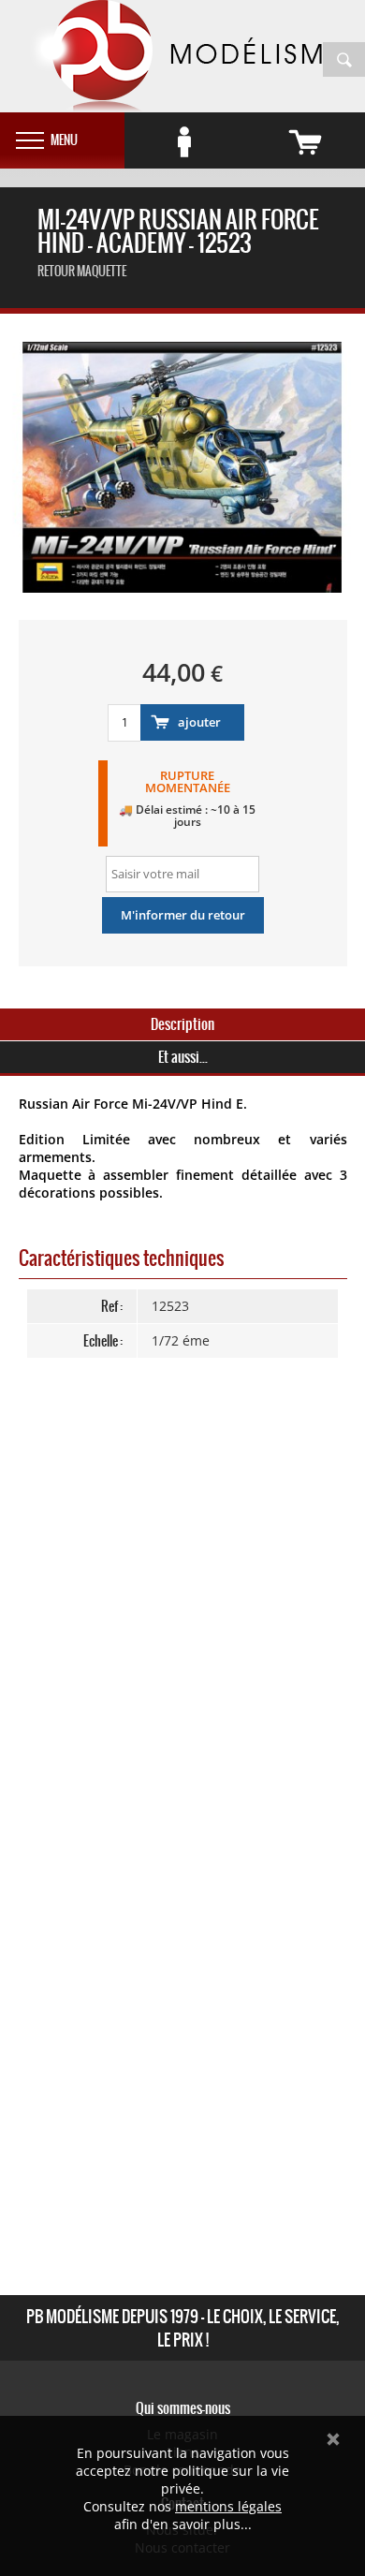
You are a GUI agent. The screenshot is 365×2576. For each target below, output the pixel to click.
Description (182, 1024)
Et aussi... (183, 1057)
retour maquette (82, 271)
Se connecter (185, 142)
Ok (333, 2439)
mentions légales (228, 2506)
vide (305, 142)
